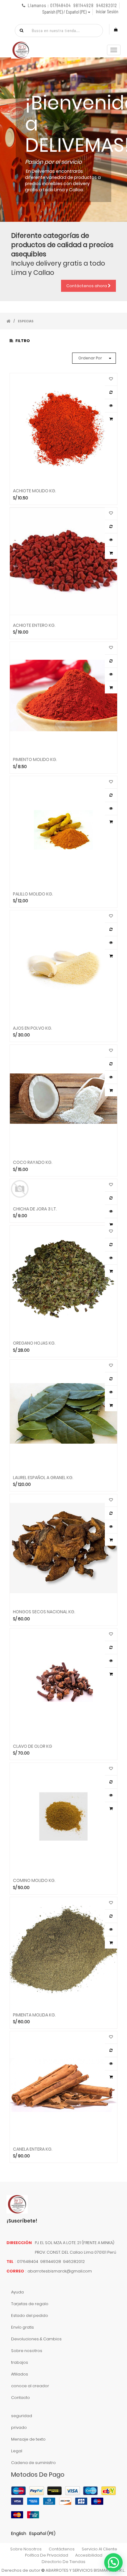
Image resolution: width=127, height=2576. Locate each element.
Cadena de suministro (33, 2463)
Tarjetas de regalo (30, 2304)
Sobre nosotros (27, 2351)
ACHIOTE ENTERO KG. (34, 625)
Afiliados (20, 2374)
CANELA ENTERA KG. (33, 2149)
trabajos (20, 2362)
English (19, 2533)
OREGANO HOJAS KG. (34, 1343)
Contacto (20, 2398)
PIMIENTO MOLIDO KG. (35, 759)
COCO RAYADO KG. (33, 1162)
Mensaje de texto (28, 2439)
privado (19, 2427)
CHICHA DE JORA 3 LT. (35, 1209)
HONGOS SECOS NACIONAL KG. (44, 1611)
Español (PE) (42, 2533)
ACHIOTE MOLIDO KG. (35, 490)
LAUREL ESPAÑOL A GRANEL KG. (43, 1477)
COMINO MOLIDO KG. (34, 1880)
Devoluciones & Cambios (36, 2339)
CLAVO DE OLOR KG (33, 1746)
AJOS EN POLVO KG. (33, 1028)
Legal (17, 2451)
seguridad (22, 2416)
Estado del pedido (30, 2316)
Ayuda (17, 2292)
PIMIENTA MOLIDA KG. (34, 2015)
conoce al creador (30, 2386)
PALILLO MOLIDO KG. (33, 894)
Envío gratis (23, 2327)
